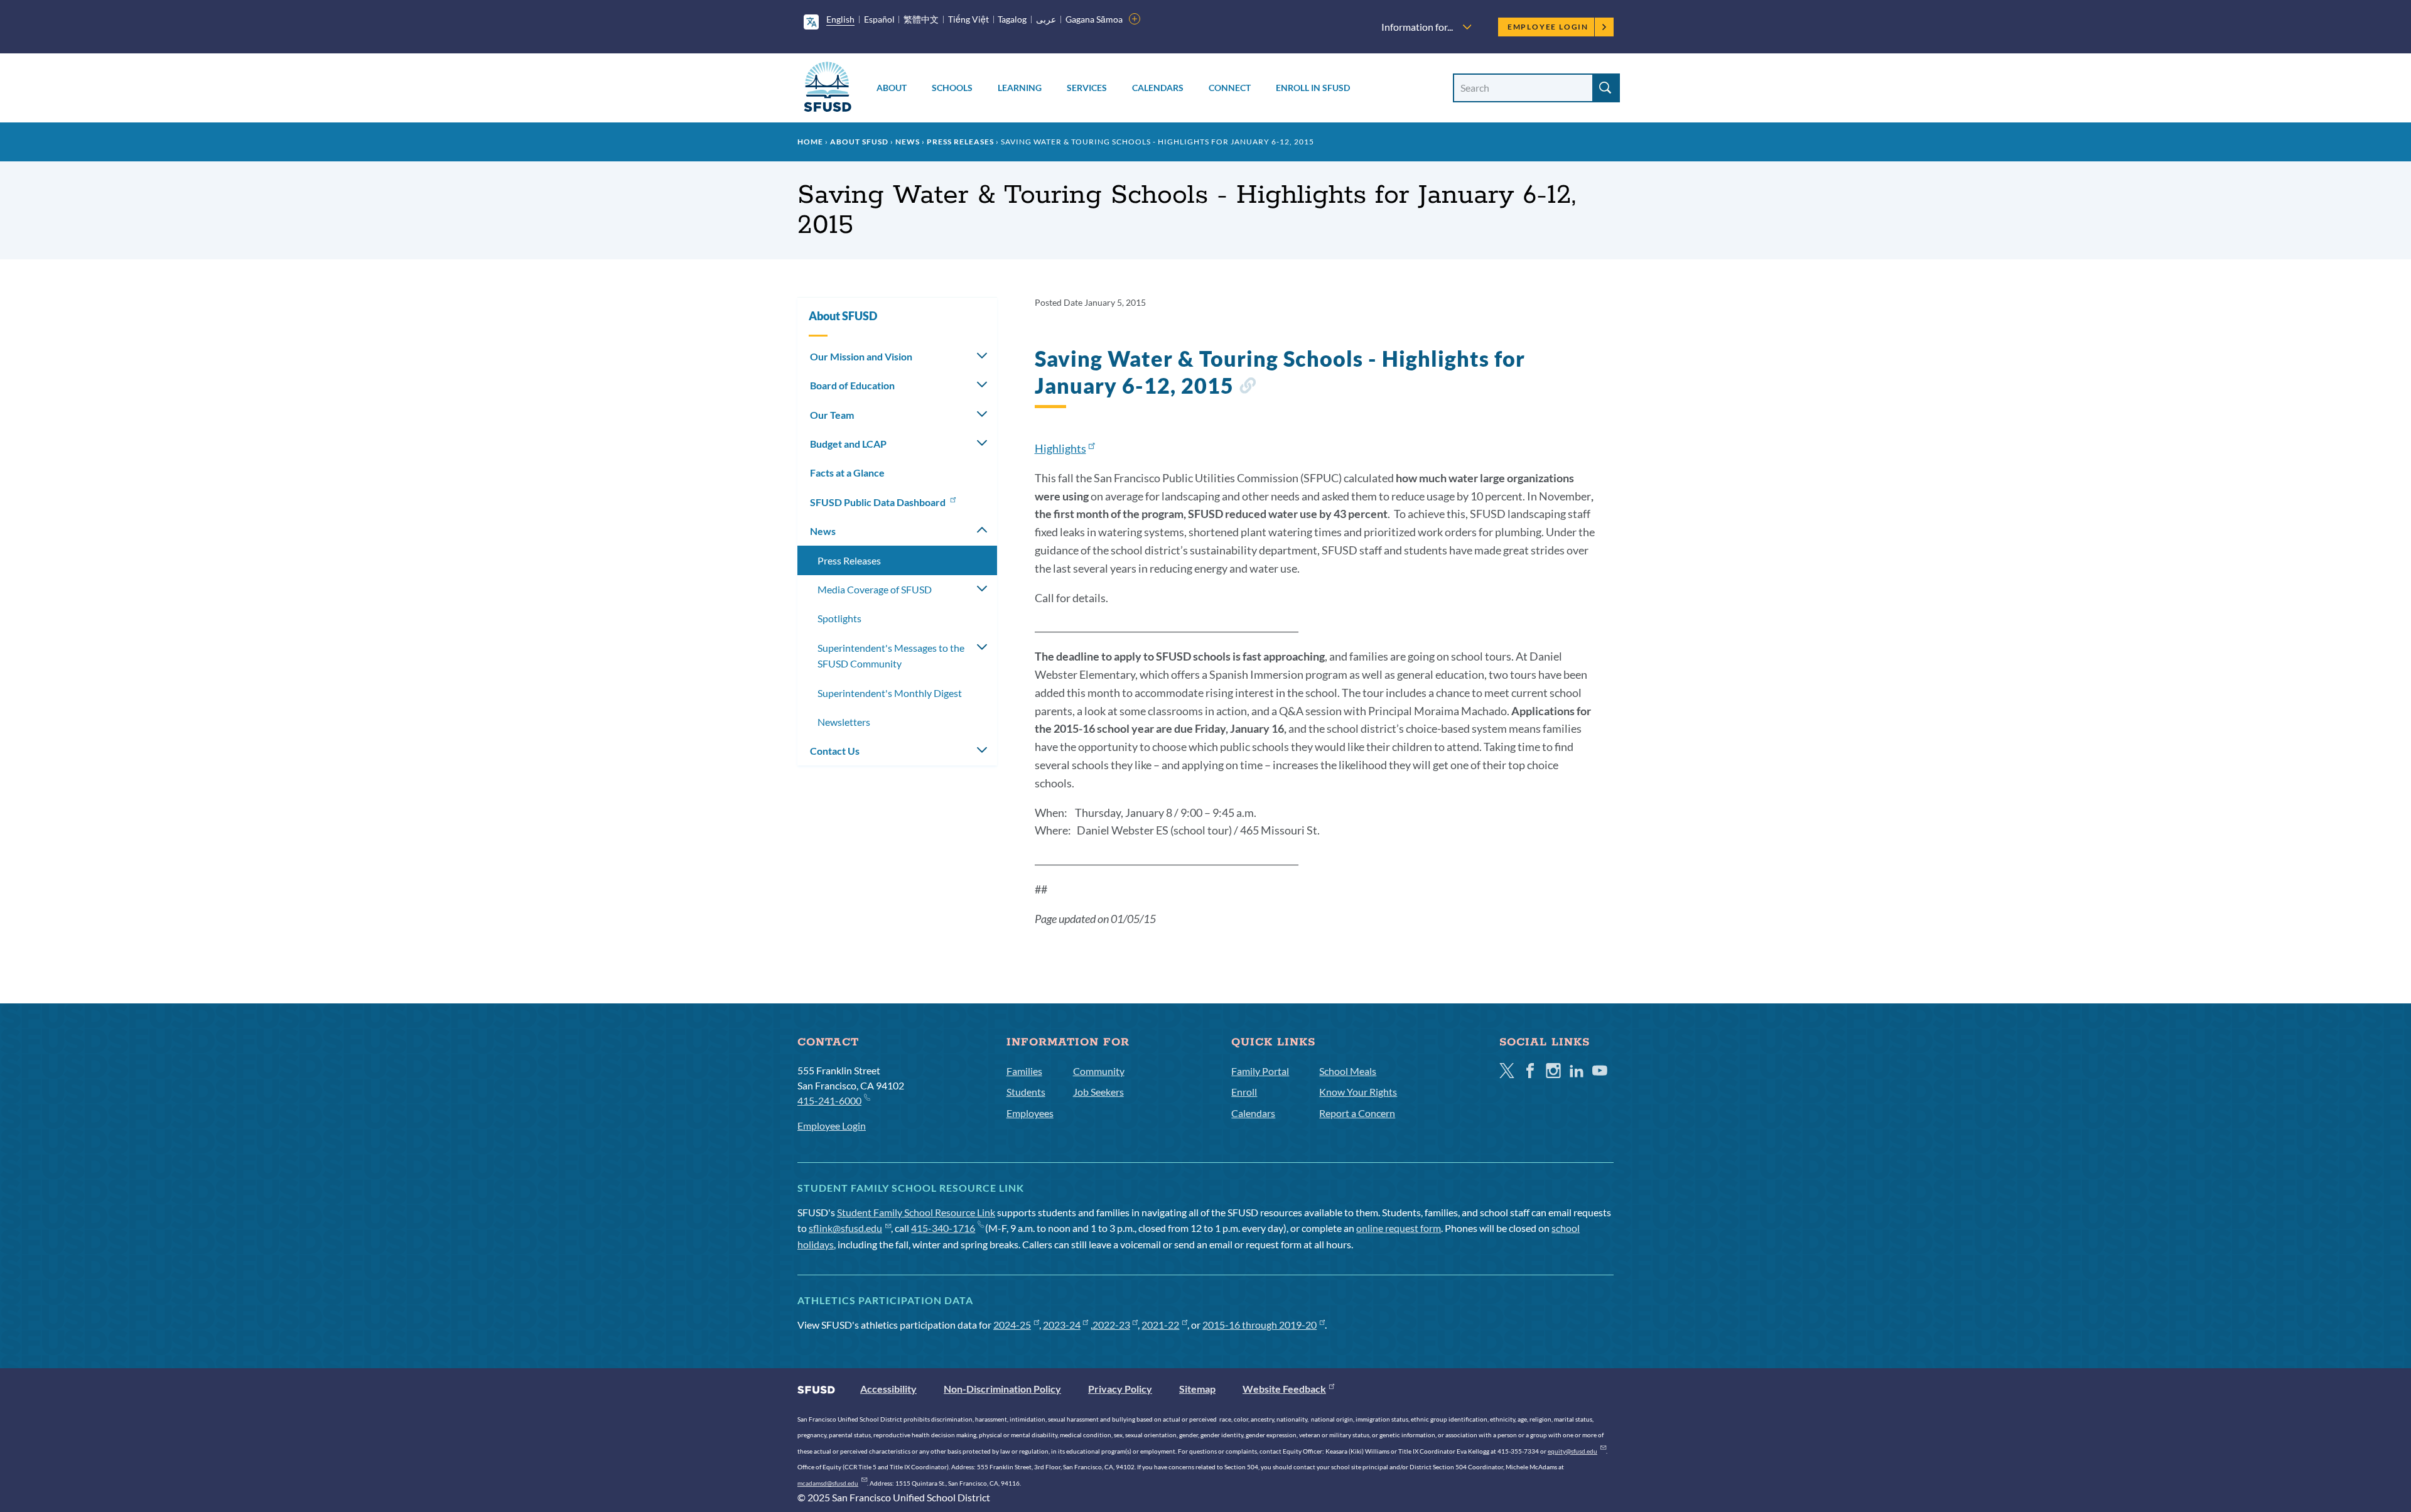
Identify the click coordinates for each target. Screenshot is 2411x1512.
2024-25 (1012, 1325)
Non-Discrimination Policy (1002, 1389)
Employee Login (1548, 27)
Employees (1030, 1113)
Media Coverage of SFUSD (875, 589)
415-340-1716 (943, 1228)
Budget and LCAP (848, 444)
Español (879, 19)
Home (810, 142)
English (840, 19)
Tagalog (1012, 19)
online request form (1399, 1228)
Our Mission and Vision (861, 356)
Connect (1230, 88)
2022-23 (1111, 1325)
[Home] (828, 89)
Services (1087, 88)
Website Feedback (1284, 1389)
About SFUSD (859, 142)
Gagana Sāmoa (1094, 19)
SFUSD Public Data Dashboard (879, 502)
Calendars (1158, 88)
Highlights (1060, 448)
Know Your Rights (1358, 1092)
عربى (1046, 19)
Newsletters (844, 722)
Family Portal (1260, 1071)
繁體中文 (921, 19)
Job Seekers (1098, 1092)
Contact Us (835, 751)
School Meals (1348, 1071)
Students (1026, 1092)
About (892, 88)
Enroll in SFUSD (1313, 88)
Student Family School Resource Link (916, 1212)
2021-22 (1160, 1325)
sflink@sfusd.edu (845, 1228)
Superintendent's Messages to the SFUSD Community (891, 656)
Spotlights (839, 618)
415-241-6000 (829, 1100)
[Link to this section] (1247, 388)
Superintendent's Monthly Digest (890, 693)
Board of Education (852, 385)
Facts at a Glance (847, 472)
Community (1099, 1071)
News (908, 142)
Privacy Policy (1120, 1389)
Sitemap (1197, 1389)
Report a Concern (1357, 1113)
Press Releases (960, 142)
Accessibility (888, 1389)
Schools (952, 88)
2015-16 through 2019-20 (1259, 1325)
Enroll (1244, 1092)
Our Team (832, 415)
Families (1024, 1071)
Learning (1020, 88)
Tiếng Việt (968, 19)
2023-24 (1062, 1325)
